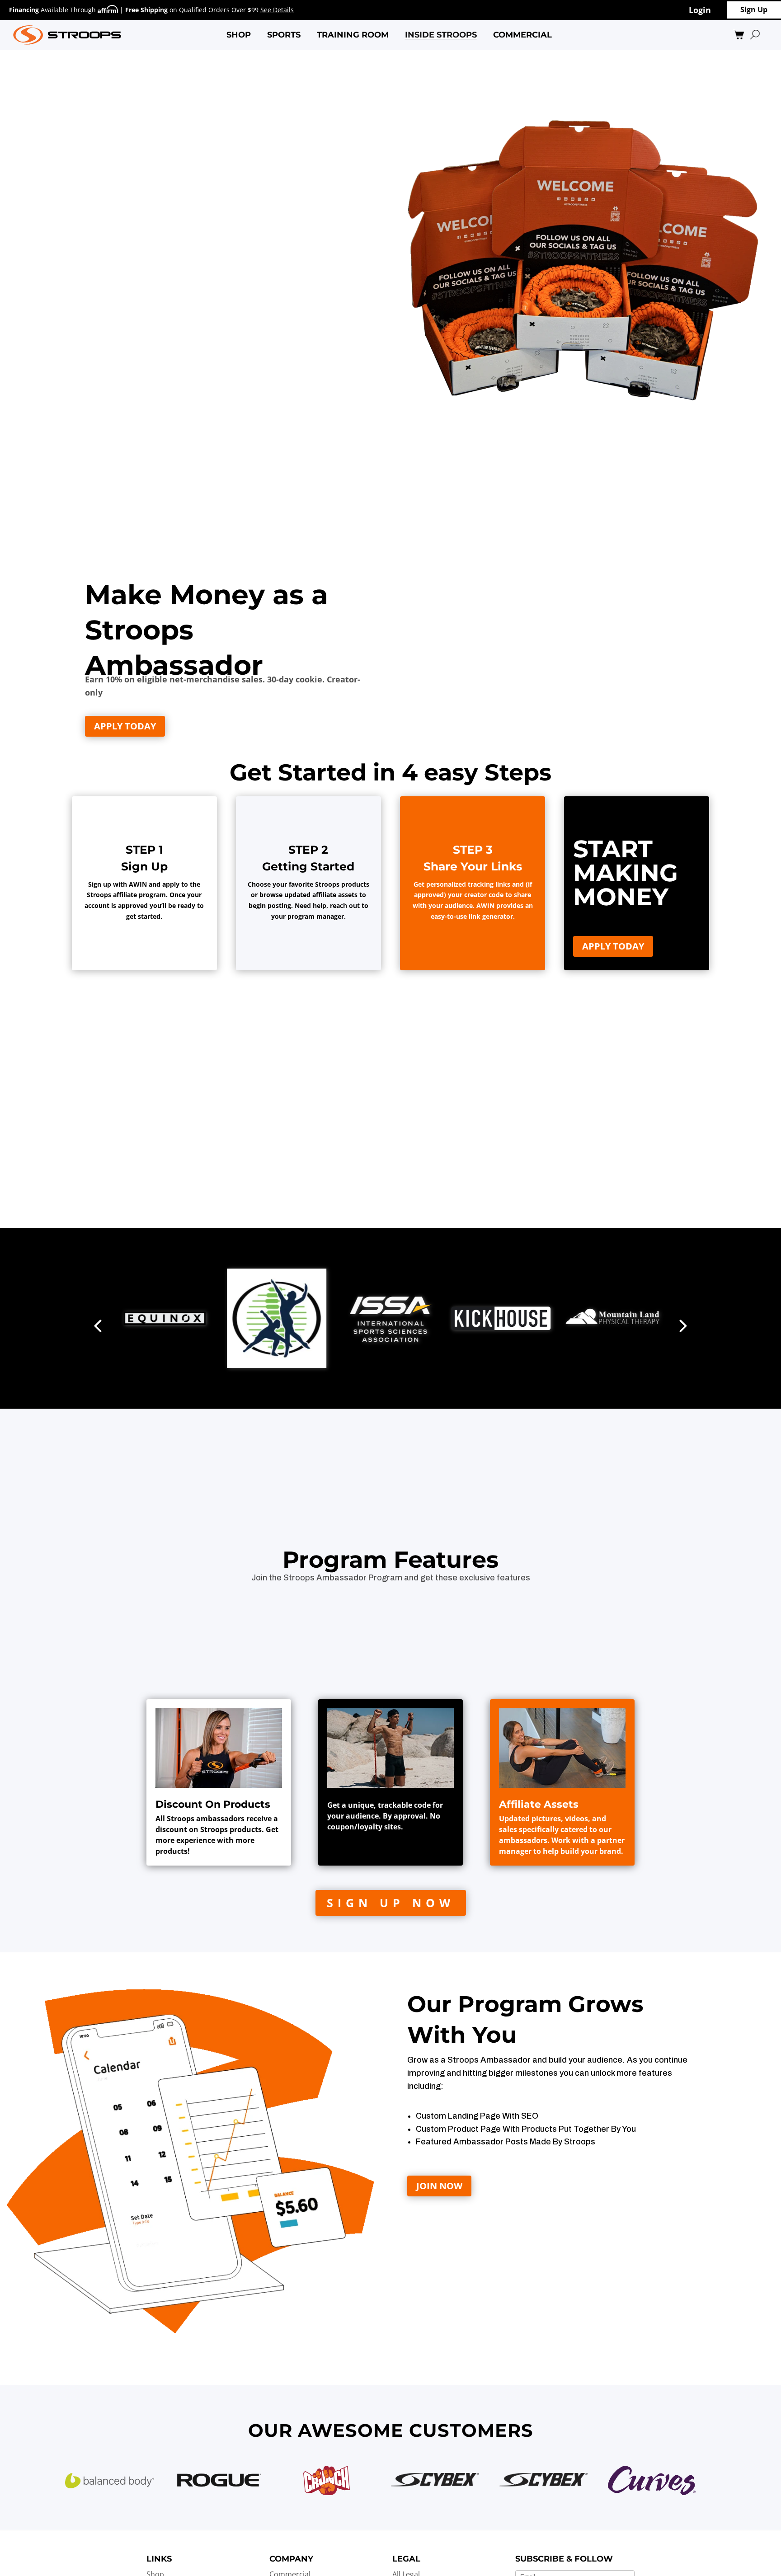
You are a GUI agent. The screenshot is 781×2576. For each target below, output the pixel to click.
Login (700, 10)
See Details (277, 10)
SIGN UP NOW (391, 1903)
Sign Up (754, 9)
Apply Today (125, 726)
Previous (98, 1318)
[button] (239, 35)
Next (683, 1318)
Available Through (53, 10)
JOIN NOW (439, 2186)
